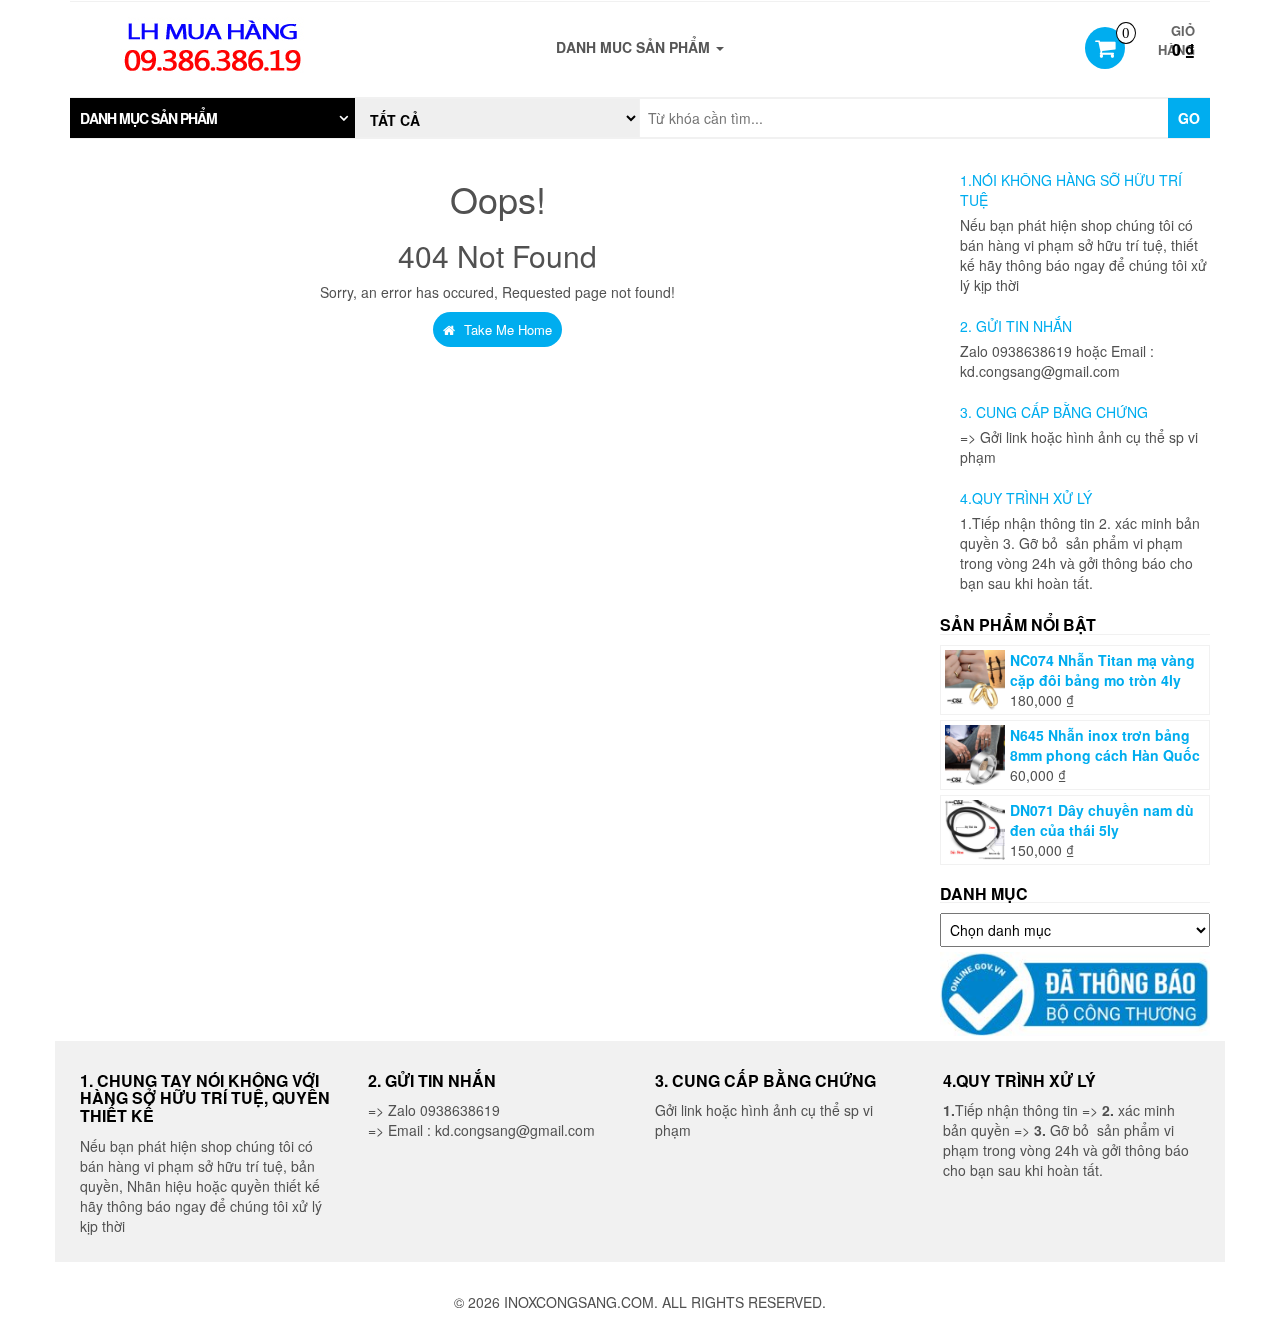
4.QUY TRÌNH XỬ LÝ (1026, 498)
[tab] (212, 118)
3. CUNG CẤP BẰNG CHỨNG (1054, 412)
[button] (212, 118)
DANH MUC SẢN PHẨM (635, 47)
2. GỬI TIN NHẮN (1016, 326)
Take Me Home (506, 329)
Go (1189, 118)
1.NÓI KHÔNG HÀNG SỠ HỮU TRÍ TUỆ (1071, 190)
